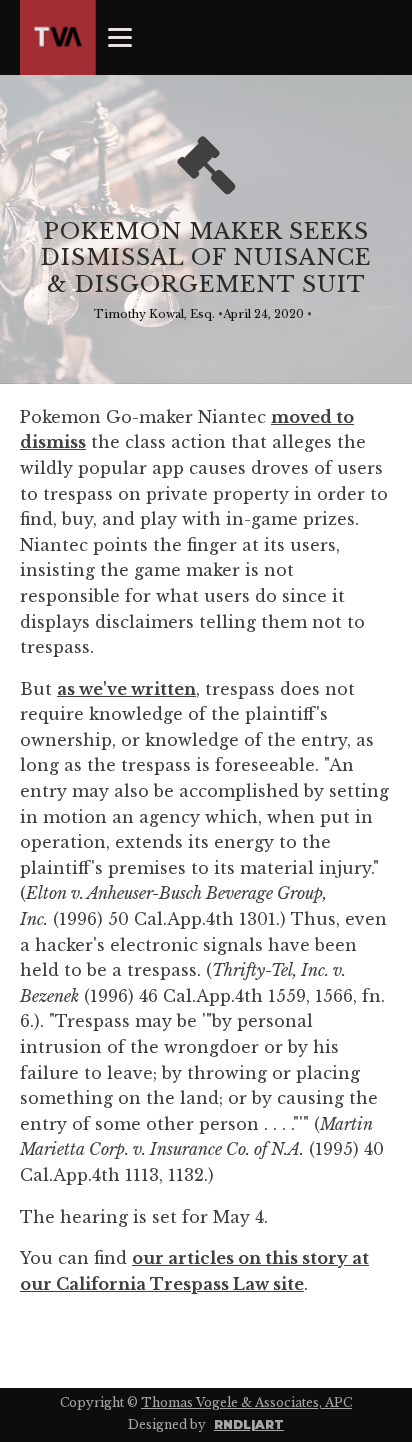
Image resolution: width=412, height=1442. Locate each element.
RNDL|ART (249, 1424)
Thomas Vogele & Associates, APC (246, 1402)
